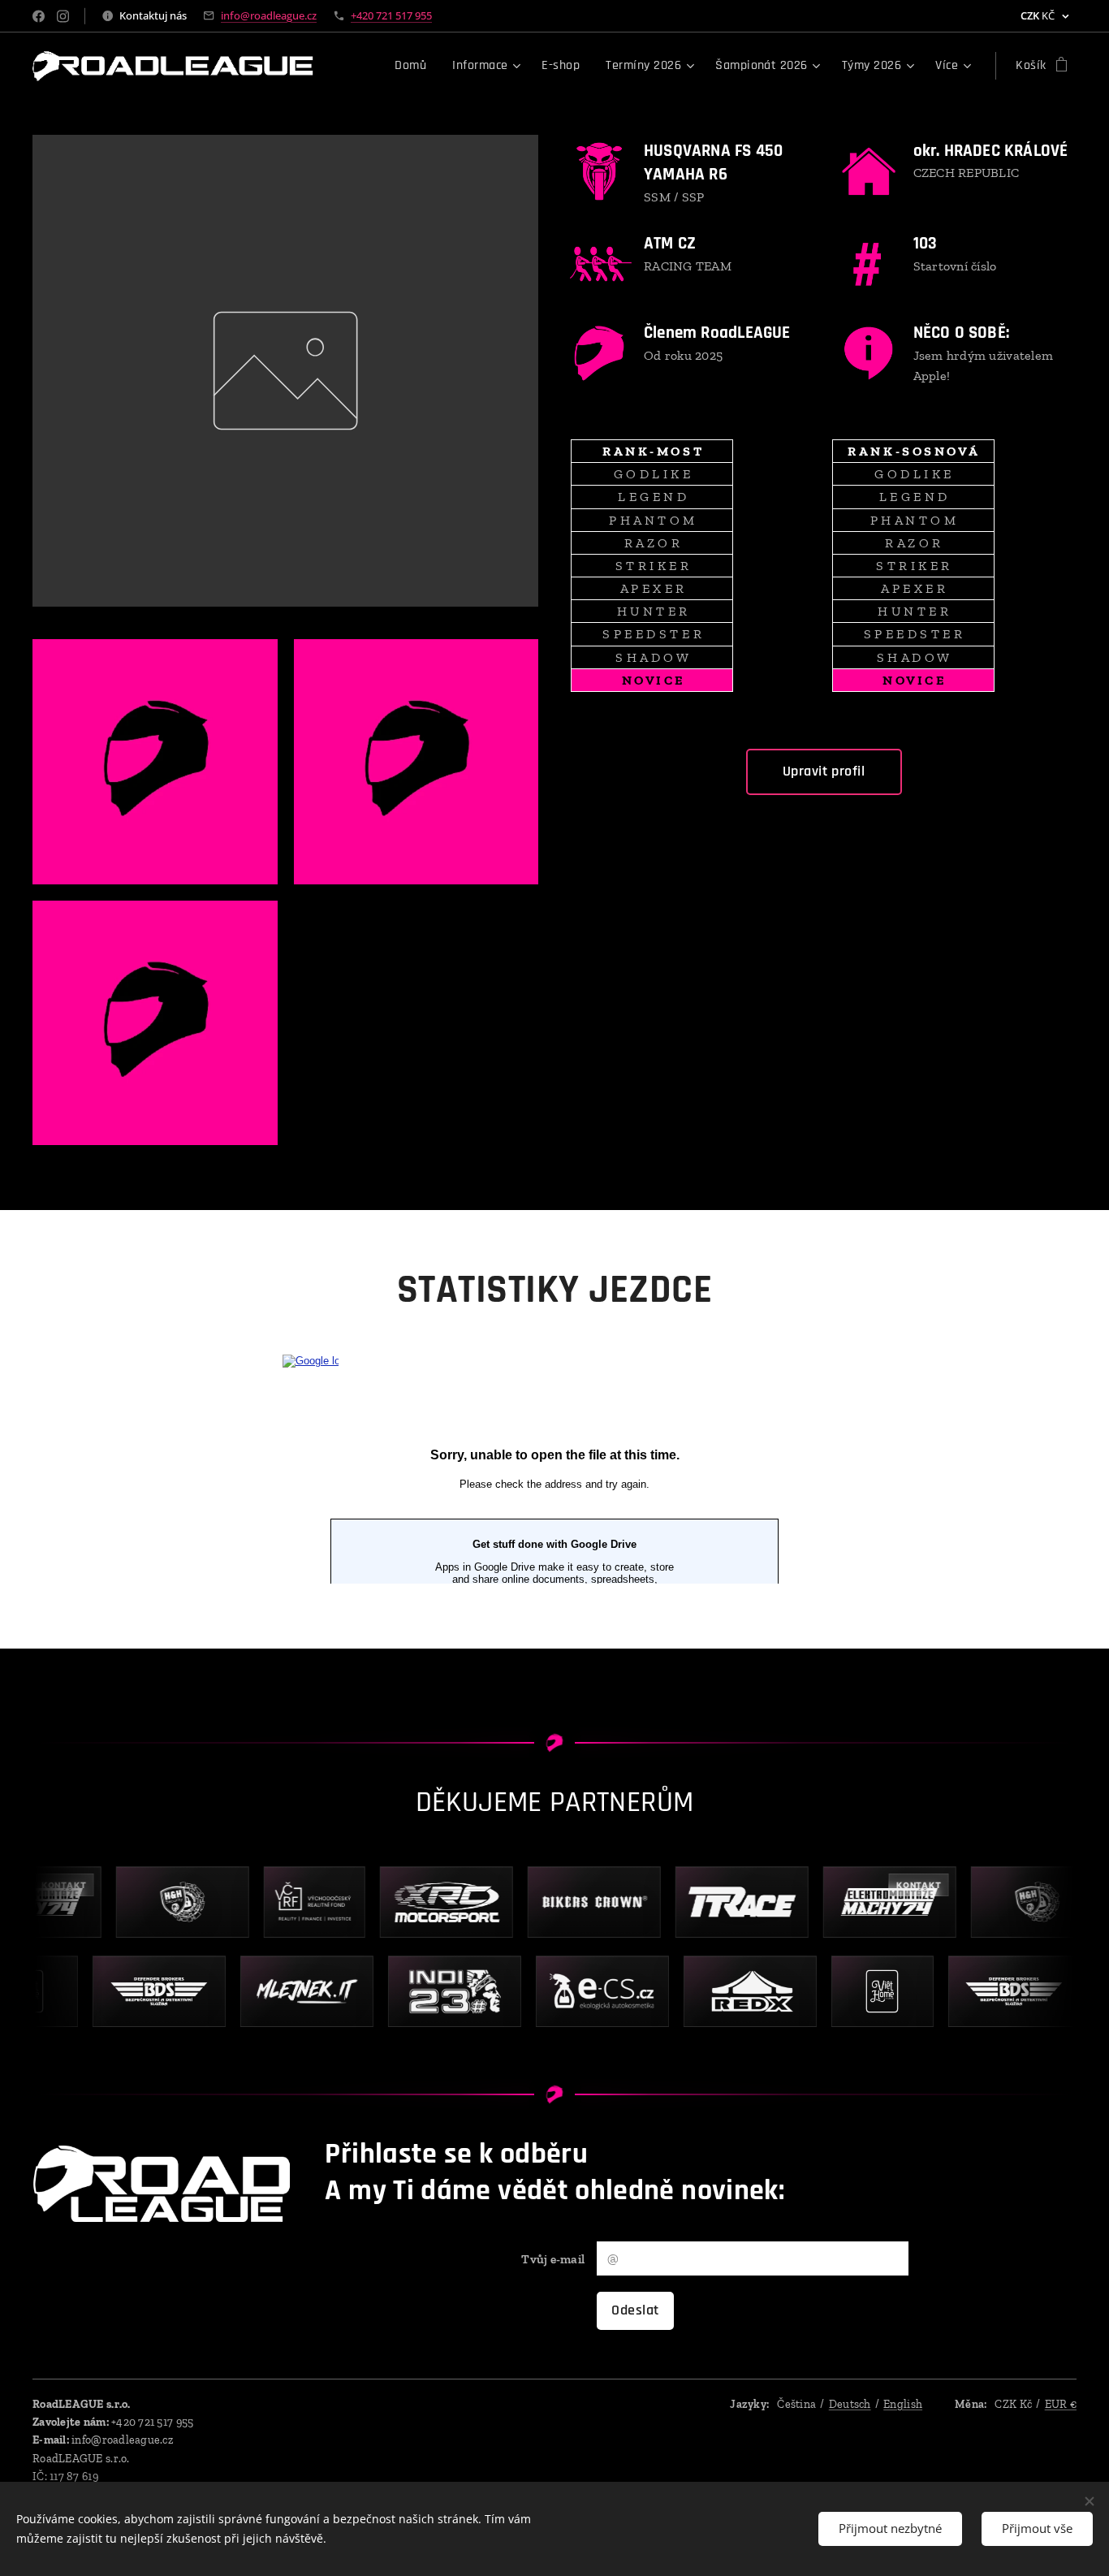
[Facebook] (39, 16)
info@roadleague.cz (269, 15)
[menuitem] (415, 66)
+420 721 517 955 (391, 15)
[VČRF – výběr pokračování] (300, 1902)
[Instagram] (63, 16)
